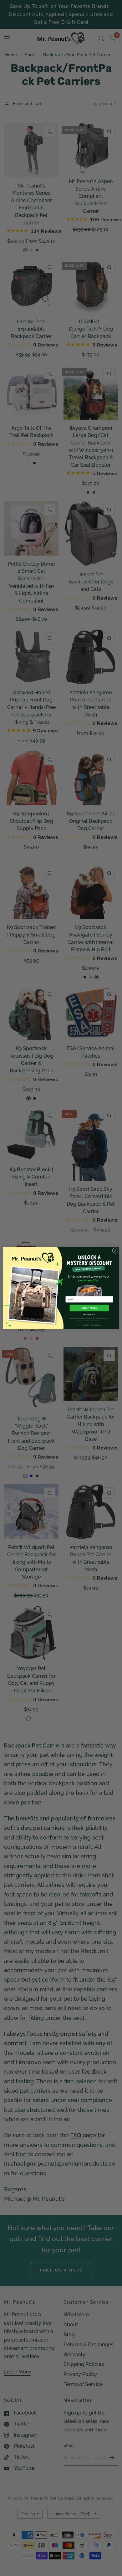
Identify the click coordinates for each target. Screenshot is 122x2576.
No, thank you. (89, 1314)
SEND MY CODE (89, 1308)
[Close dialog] (115, 1251)
